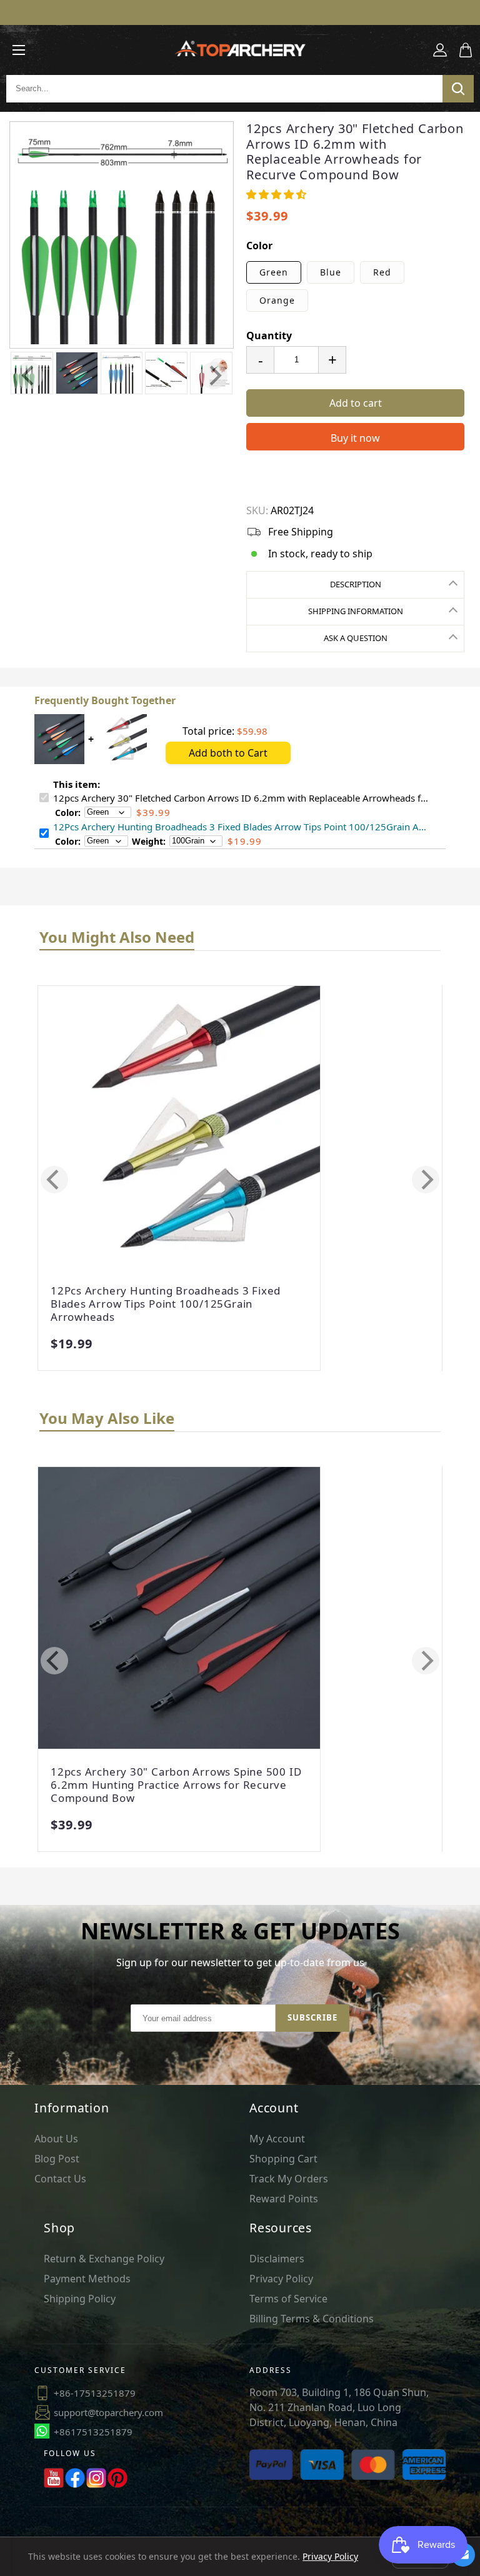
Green (274, 272)
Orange (277, 300)
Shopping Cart (283, 2159)
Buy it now (355, 438)
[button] (276, 194)
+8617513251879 (93, 2432)
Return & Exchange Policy (104, 2259)
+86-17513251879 (95, 2393)
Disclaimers (277, 2259)
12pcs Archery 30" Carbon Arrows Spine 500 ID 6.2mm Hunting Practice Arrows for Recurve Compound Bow (176, 1785)
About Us (56, 2139)
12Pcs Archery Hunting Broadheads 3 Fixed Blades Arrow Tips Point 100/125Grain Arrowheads (166, 1304)
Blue (331, 272)
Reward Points (284, 2199)
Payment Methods (87, 2279)
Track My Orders (289, 2179)
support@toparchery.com (108, 2412)
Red (382, 272)
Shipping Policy (80, 2299)
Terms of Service (288, 2299)
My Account (277, 2139)
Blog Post (57, 2159)
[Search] (458, 89)
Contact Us (60, 2179)
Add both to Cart (228, 753)
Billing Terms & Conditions (312, 2319)
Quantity (269, 336)
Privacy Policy (281, 2279)
